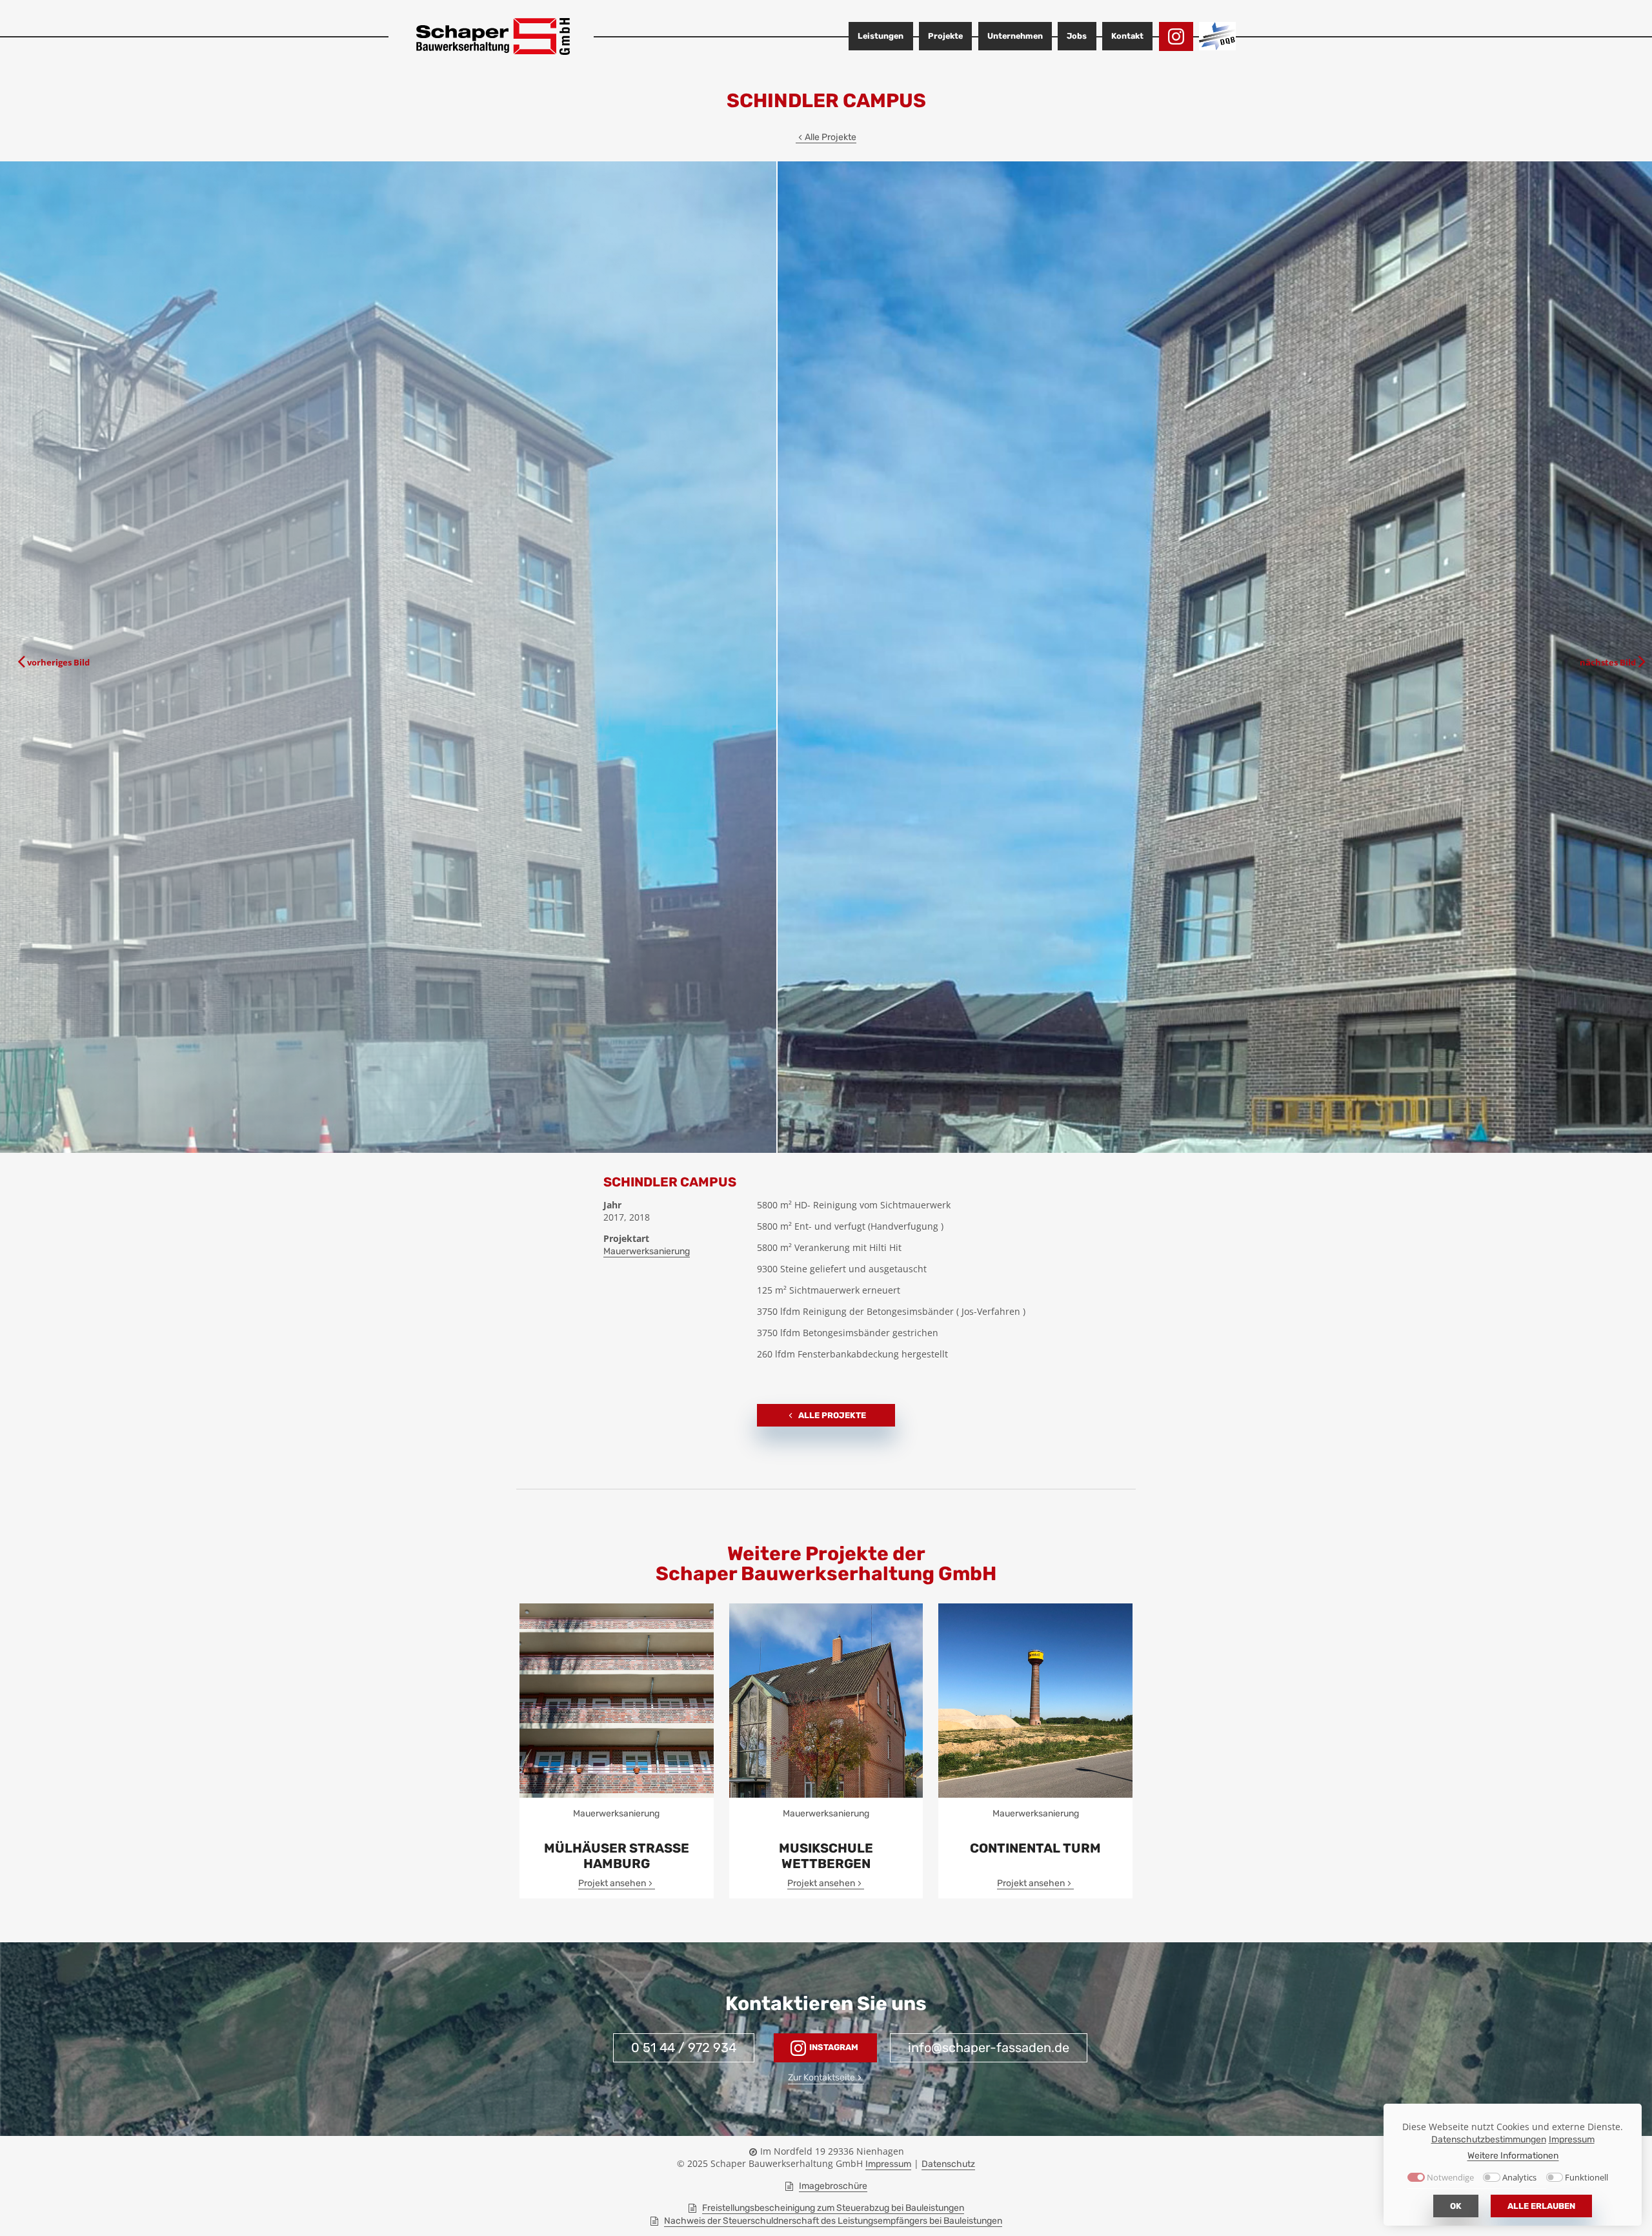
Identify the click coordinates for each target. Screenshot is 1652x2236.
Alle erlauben (1541, 2206)
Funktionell (1587, 2178)
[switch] (1492, 2177)
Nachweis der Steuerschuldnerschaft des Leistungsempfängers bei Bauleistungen (833, 2221)
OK (1456, 2206)
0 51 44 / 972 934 (684, 2048)
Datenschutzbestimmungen (1489, 2139)
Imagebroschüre (833, 2186)
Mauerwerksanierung (647, 1251)
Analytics (1519, 2178)
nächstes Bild (1608, 662)
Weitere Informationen (1513, 2155)
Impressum (888, 2164)
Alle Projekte (831, 137)
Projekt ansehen (612, 1883)
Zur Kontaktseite (821, 2078)
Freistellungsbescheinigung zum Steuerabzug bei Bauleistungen (833, 2208)
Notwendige (1450, 2178)
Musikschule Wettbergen (826, 1856)
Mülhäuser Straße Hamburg (617, 1856)
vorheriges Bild (58, 662)
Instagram (833, 2047)
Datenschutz (948, 2164)
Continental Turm (1035, 1848)
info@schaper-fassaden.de (989, 2048)
